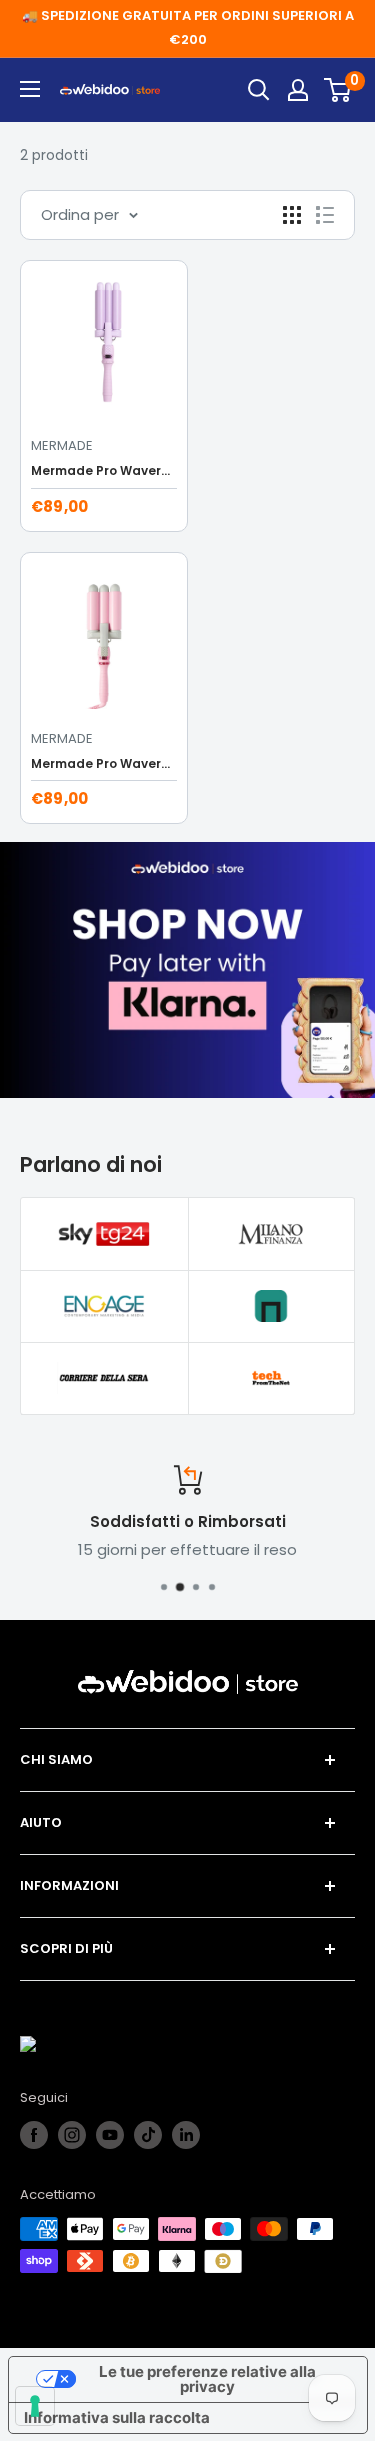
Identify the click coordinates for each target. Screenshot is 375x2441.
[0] (338, 90)
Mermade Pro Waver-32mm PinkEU (104, 763)
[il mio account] (298, 90)
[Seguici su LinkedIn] (186, 2135)
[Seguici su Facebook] (34, 2135)
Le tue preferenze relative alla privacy (207, 2379)
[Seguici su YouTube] (110, 2135)
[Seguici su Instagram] (72, 2135)
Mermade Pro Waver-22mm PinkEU (104, 470)
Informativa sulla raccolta (117, 2417)
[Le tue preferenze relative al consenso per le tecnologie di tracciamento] (35, 2406)
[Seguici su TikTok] (148, 2135)
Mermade (62, 445)
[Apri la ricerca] (259, 90)
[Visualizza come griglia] (292, 215)
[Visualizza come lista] (325, 215)
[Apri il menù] (30, 89)
